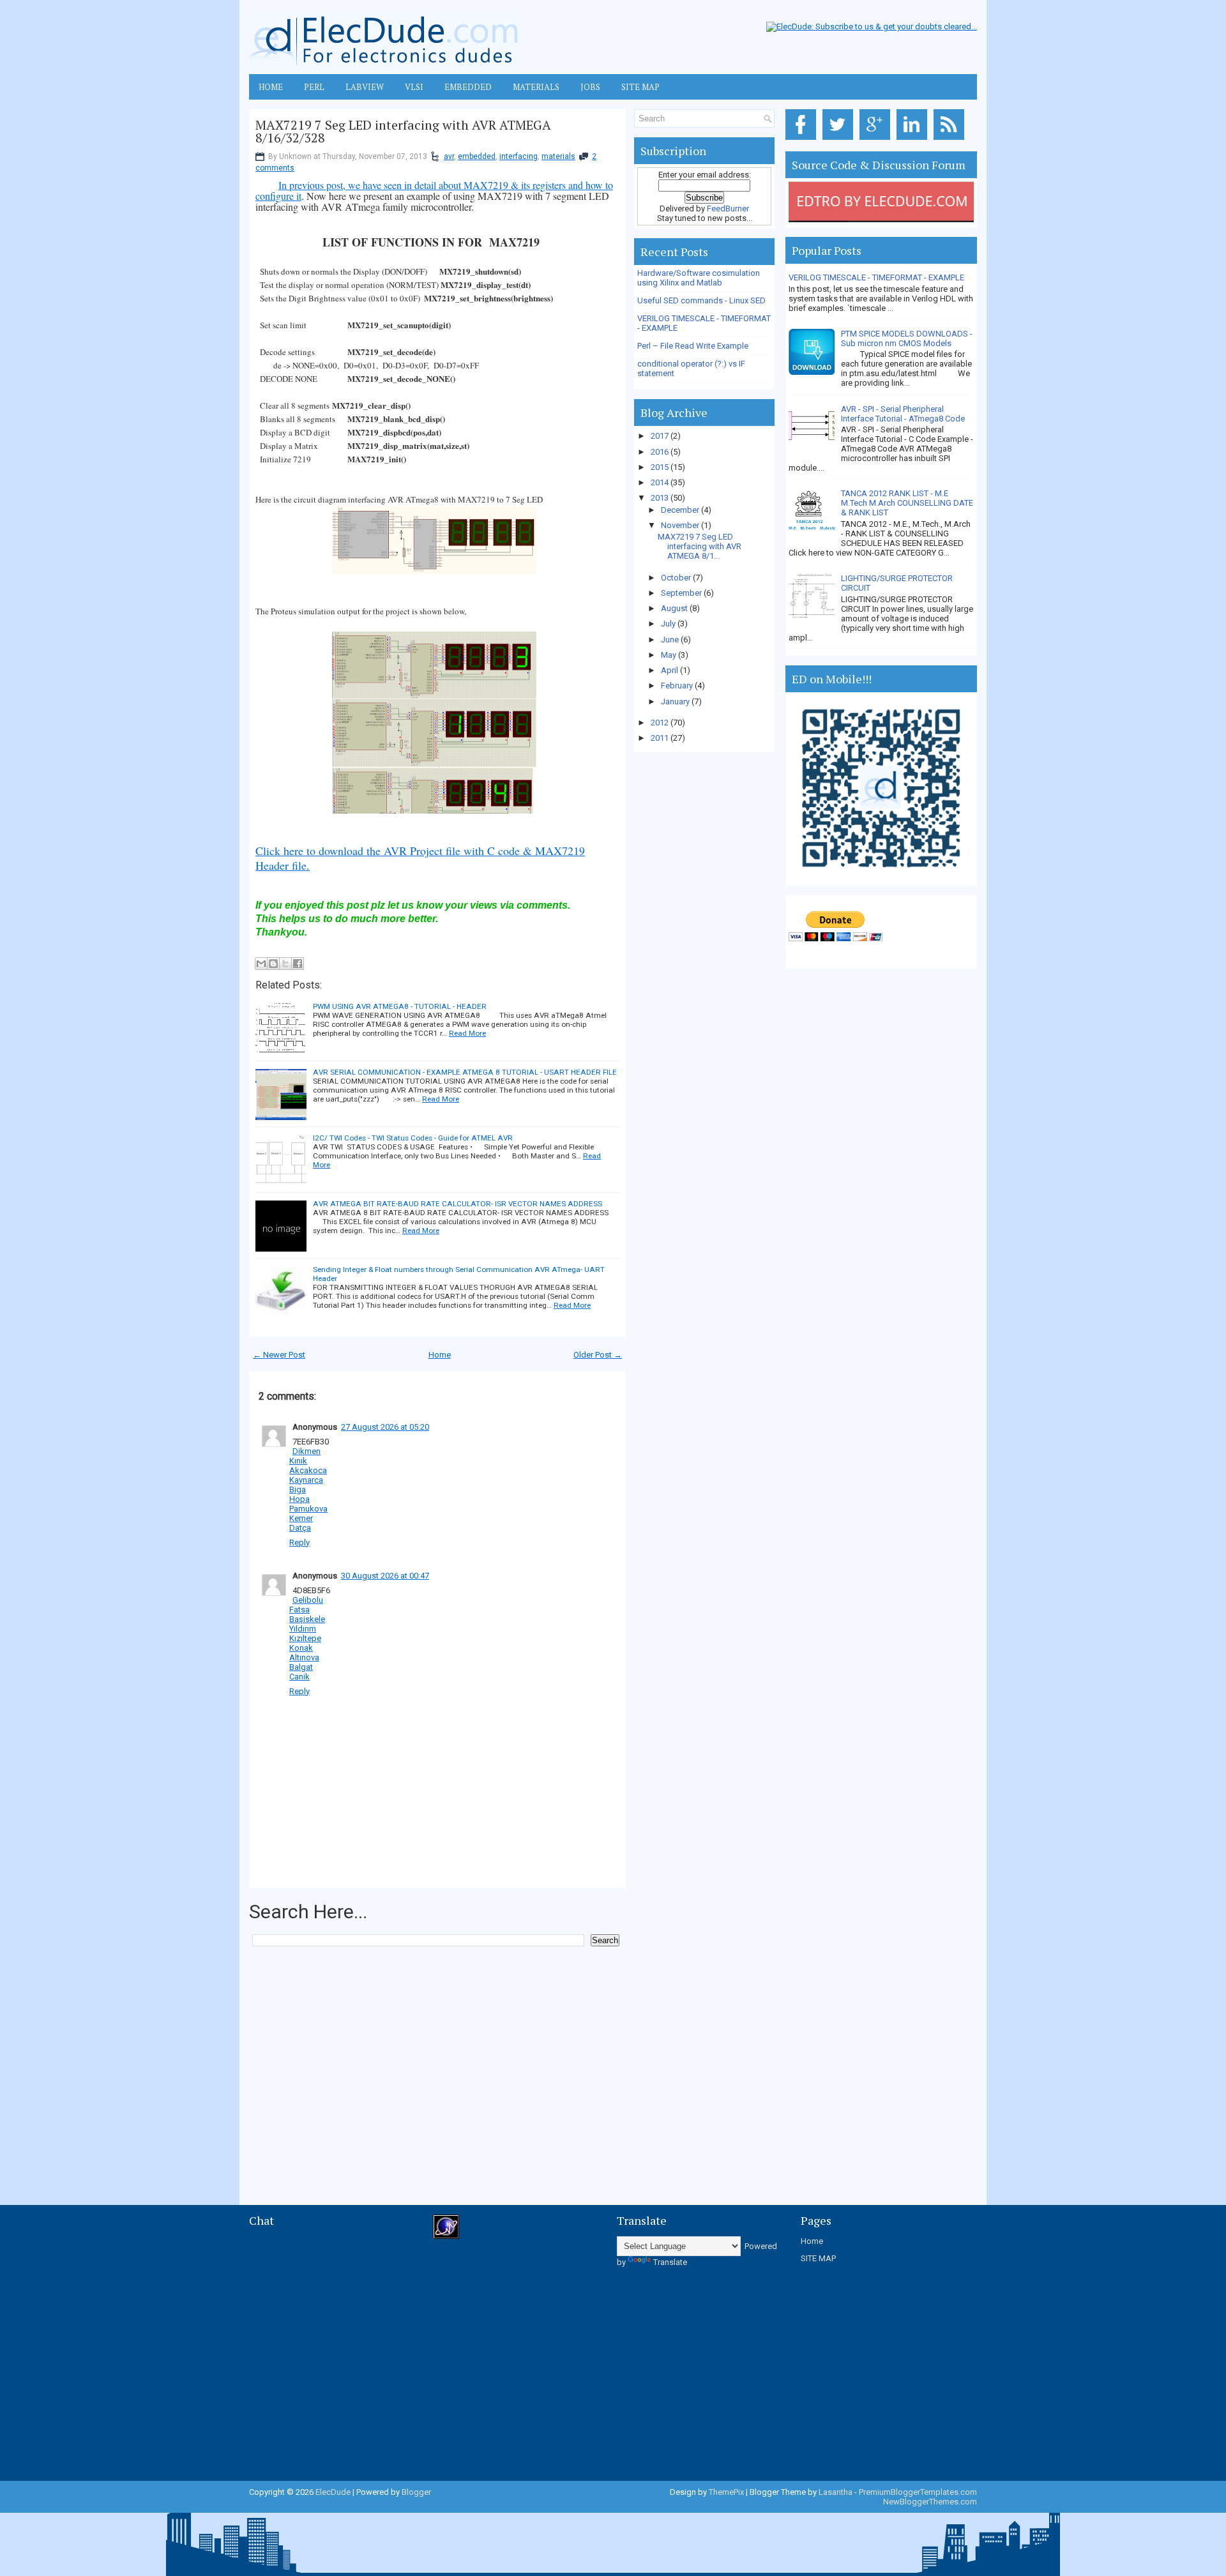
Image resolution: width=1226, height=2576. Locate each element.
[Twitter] (840, 140)
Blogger (416, 2492)
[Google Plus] (877, 140)
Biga (298, 1489)
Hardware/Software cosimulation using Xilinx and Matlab (699, 278)
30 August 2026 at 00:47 (385, 1576)
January (676, 701)
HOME (271, 87)
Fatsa (299, 1610)
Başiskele (307, 1619)
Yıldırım (303, 1629)
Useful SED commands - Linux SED (701, 300)
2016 (661, 452)
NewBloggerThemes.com (930, 2502)
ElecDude (333, 2492)
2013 (661, 498)
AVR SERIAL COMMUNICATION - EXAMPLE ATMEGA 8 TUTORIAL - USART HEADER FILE (465, 1072)
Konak (301, 1648)
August (675, 608)
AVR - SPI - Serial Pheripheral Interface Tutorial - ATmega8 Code (903, 414)
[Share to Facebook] (298, 964)
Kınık (298, 1461)
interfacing (518, 156)
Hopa (299, 1499)
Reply (299, 1542)
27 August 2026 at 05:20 (385, 1427)
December (681, 510)
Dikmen (306, 1451)
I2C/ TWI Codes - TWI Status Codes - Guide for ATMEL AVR (413, 1138)
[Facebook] (803, 140)
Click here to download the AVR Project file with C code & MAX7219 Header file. (420, 858)
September (682, 593)
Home (440, 1355)
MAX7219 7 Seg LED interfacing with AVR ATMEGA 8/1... (700, 546)
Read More (467, 1033)
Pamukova (308, 1509)
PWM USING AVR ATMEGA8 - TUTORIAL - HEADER (400, 1006)
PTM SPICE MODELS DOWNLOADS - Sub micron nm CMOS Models (907, 338)
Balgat (301, 1667)
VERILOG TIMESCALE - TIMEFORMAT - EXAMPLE (876, 277)
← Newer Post (279, 1355)
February (678, 686)
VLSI (414, 87)
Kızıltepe (305, 1638)
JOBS (590, 87)
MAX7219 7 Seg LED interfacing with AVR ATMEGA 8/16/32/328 (403, 132)
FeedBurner (728, 208)
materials (558, 156)
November (681, 525)
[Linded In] (914, 140)
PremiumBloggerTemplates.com (918, 2492)
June (671, 640)
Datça (300, 1528)
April (670, 670)
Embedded (468, 87)
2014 (661, 482)
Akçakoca (308, 1470)
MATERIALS (536, 87)
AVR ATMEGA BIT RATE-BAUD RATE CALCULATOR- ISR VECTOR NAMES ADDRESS (458, 1204)
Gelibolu (308, 1600)
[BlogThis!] (273, 964)
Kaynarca (306, 1480)
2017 (661, 436)
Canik (299, 1677)
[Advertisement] (481, 1985)
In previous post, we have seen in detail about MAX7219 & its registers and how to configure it (434, 190)
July (669, 624)
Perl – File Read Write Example (693, 346)
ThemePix (726, 2492)
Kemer (301, 1518)
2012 (661, 723)
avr (449, 156)
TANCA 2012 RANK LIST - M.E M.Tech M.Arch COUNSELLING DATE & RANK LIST (907, 503)
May (670, 655)
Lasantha (836, 2492)
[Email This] (261, 964)
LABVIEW (365, 87)
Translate (670, 2262)
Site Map (640, 87)
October (677, 578)
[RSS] (951, 140)
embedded (477, 156)
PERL (314, 87)
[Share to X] (285, 964)
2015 (661, 467)
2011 (661, 738)
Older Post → (598, 1355)
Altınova (304, 1657)
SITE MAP (818, 2258)
